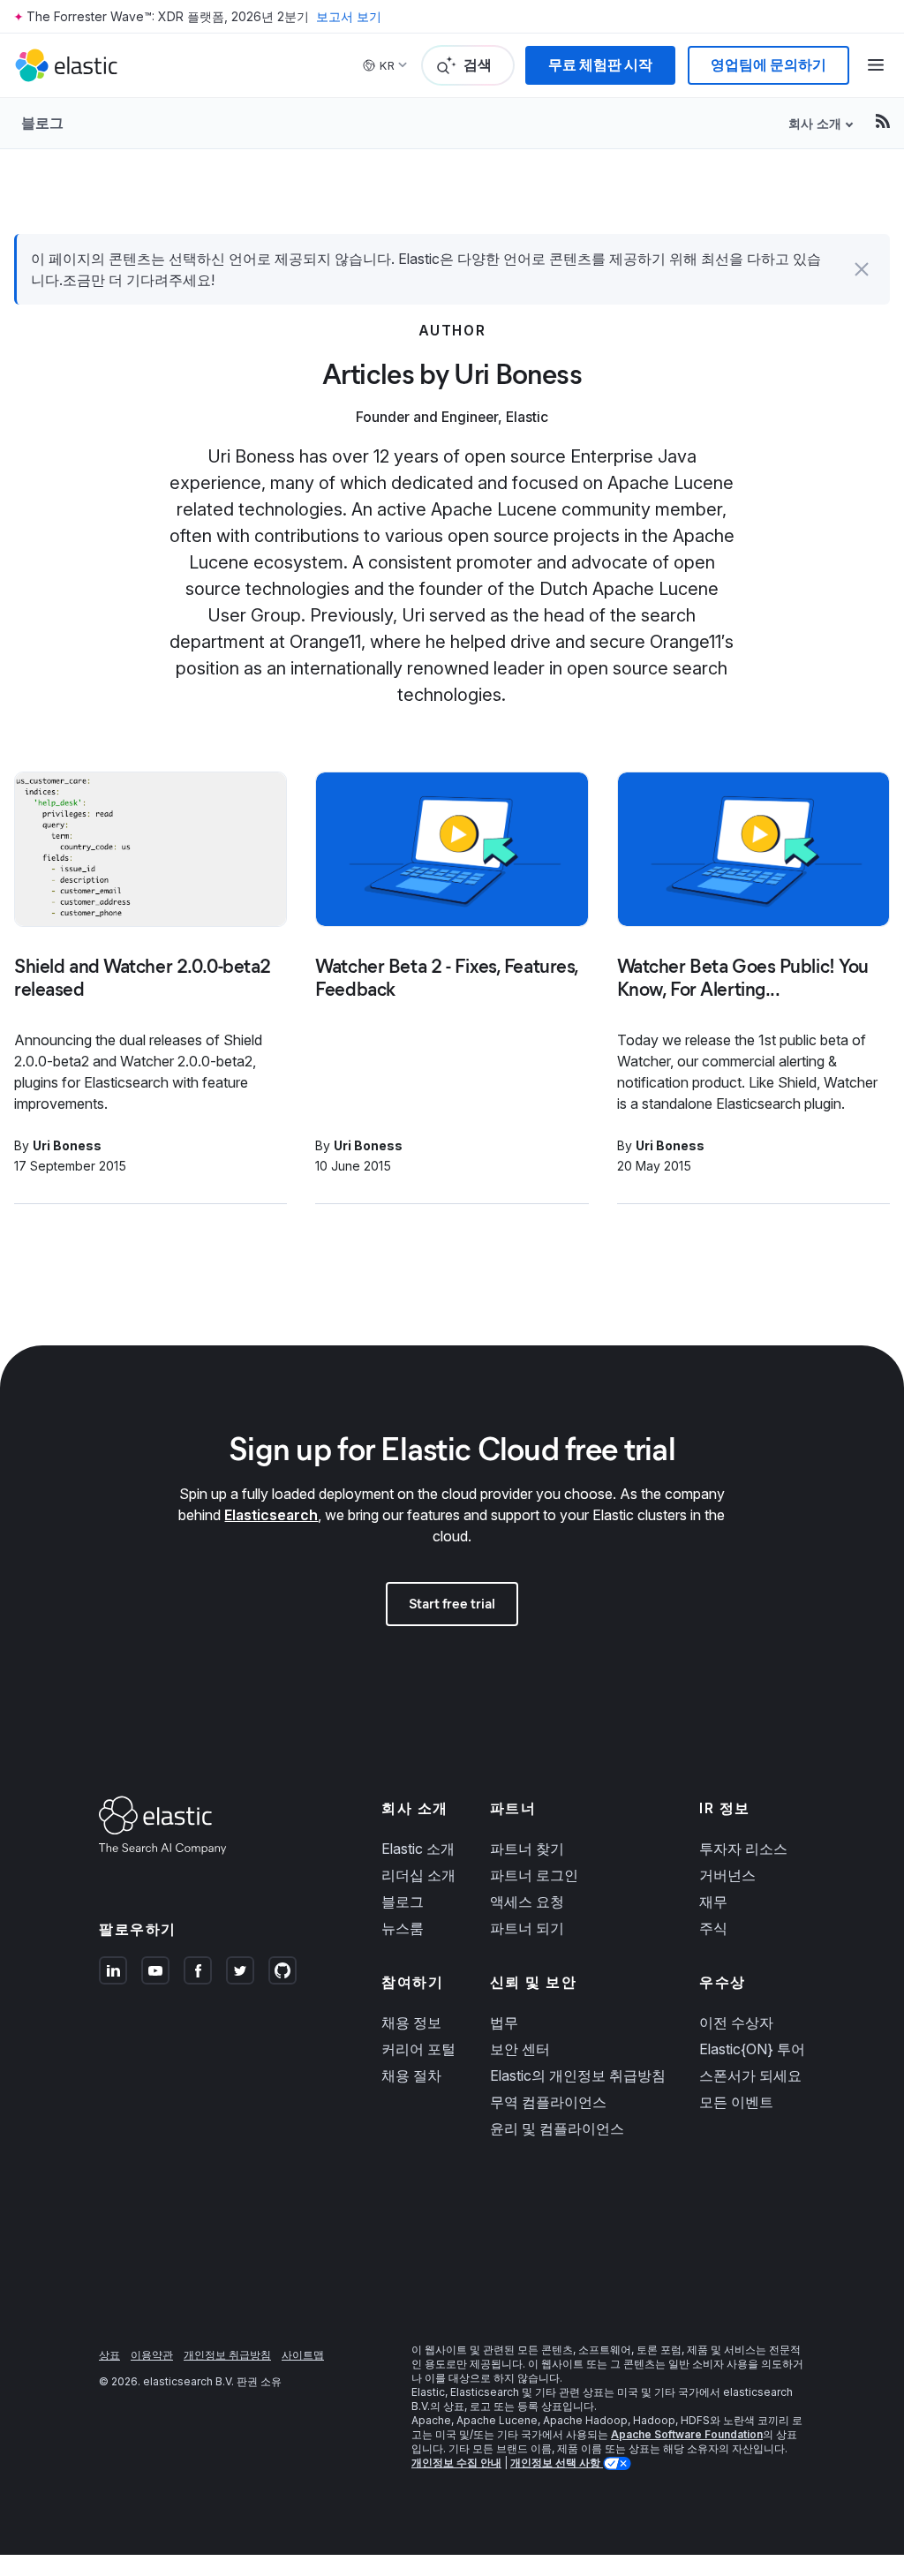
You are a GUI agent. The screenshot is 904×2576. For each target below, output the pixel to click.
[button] (862, 269)
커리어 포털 (418, 2049)
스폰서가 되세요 (750, 2075)
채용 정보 (411, 2022)
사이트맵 (303, 2355)
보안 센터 (520, 2049)
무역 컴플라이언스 (548, 2102)
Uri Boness (67, 1145)
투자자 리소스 (743, 1849)
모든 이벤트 (736, 2102)
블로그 (42, 123)
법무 (504, 2022)
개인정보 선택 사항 (557, 2463)
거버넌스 (727, 1875)
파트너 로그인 (534, 1875)
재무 (713, 1902)
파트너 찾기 (527, 1849)
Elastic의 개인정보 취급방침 (578, 2075)
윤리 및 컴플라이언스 (557, 2128)
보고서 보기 (349, 16)
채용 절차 (411, 2075)
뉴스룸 (403, 1928)
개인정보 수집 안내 (456, 2463)
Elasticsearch (271, 1515)
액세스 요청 (527, 1902)
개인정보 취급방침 (227, 2355)
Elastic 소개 (418, 1849)
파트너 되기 (527, 1928)
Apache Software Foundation (687, 2434)
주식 (713, 1928)
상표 (109, 2355)
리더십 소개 (418, 1875)
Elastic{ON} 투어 (752, 2049)
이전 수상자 (736, 2022)
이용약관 (152, 2355)
